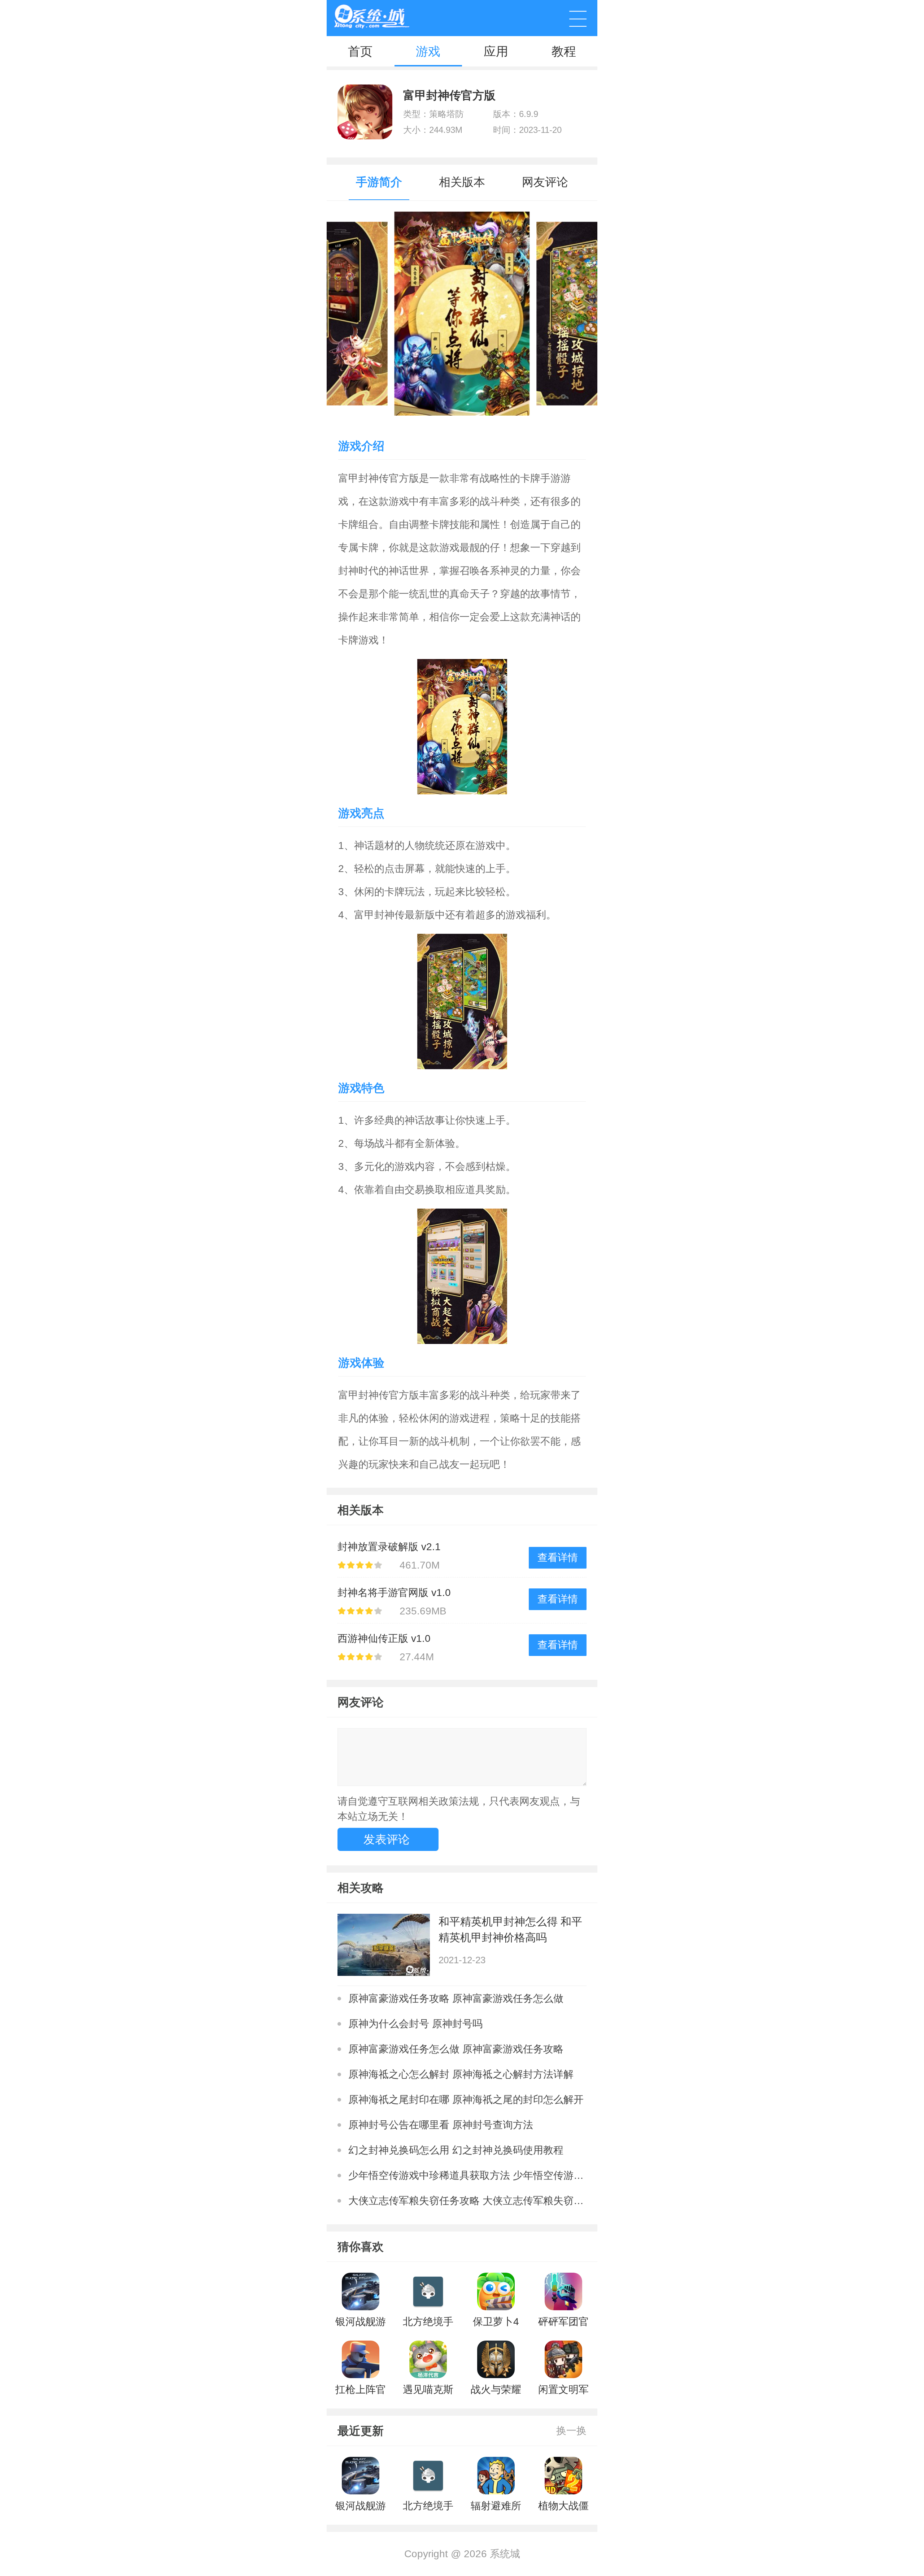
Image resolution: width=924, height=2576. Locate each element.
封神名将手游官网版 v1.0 (394, 1593)
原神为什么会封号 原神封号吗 (415, 2024)
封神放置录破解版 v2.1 (389, 1547)
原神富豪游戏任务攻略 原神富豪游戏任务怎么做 (456, 1998)
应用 (496, 51)
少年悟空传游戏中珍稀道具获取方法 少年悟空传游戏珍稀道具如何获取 (467, 2175)
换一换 (571, 2431)
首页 (360, 51)
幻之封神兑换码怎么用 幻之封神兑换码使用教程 (456, 2150)
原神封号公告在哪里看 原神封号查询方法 (441, 2125)
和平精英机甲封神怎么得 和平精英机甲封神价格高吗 (510, 1929)
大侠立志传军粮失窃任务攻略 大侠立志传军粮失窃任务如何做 (467, 2201)
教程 (564, 51)
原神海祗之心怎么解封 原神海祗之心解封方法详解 (461, 2074)
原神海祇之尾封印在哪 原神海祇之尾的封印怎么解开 (466, 2100)
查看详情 (558, 1558)
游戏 (428, 51)
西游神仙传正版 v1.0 (384, 1638)
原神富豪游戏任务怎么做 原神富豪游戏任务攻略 (456, 2049)
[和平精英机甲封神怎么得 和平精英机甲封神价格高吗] (384, 1945)
